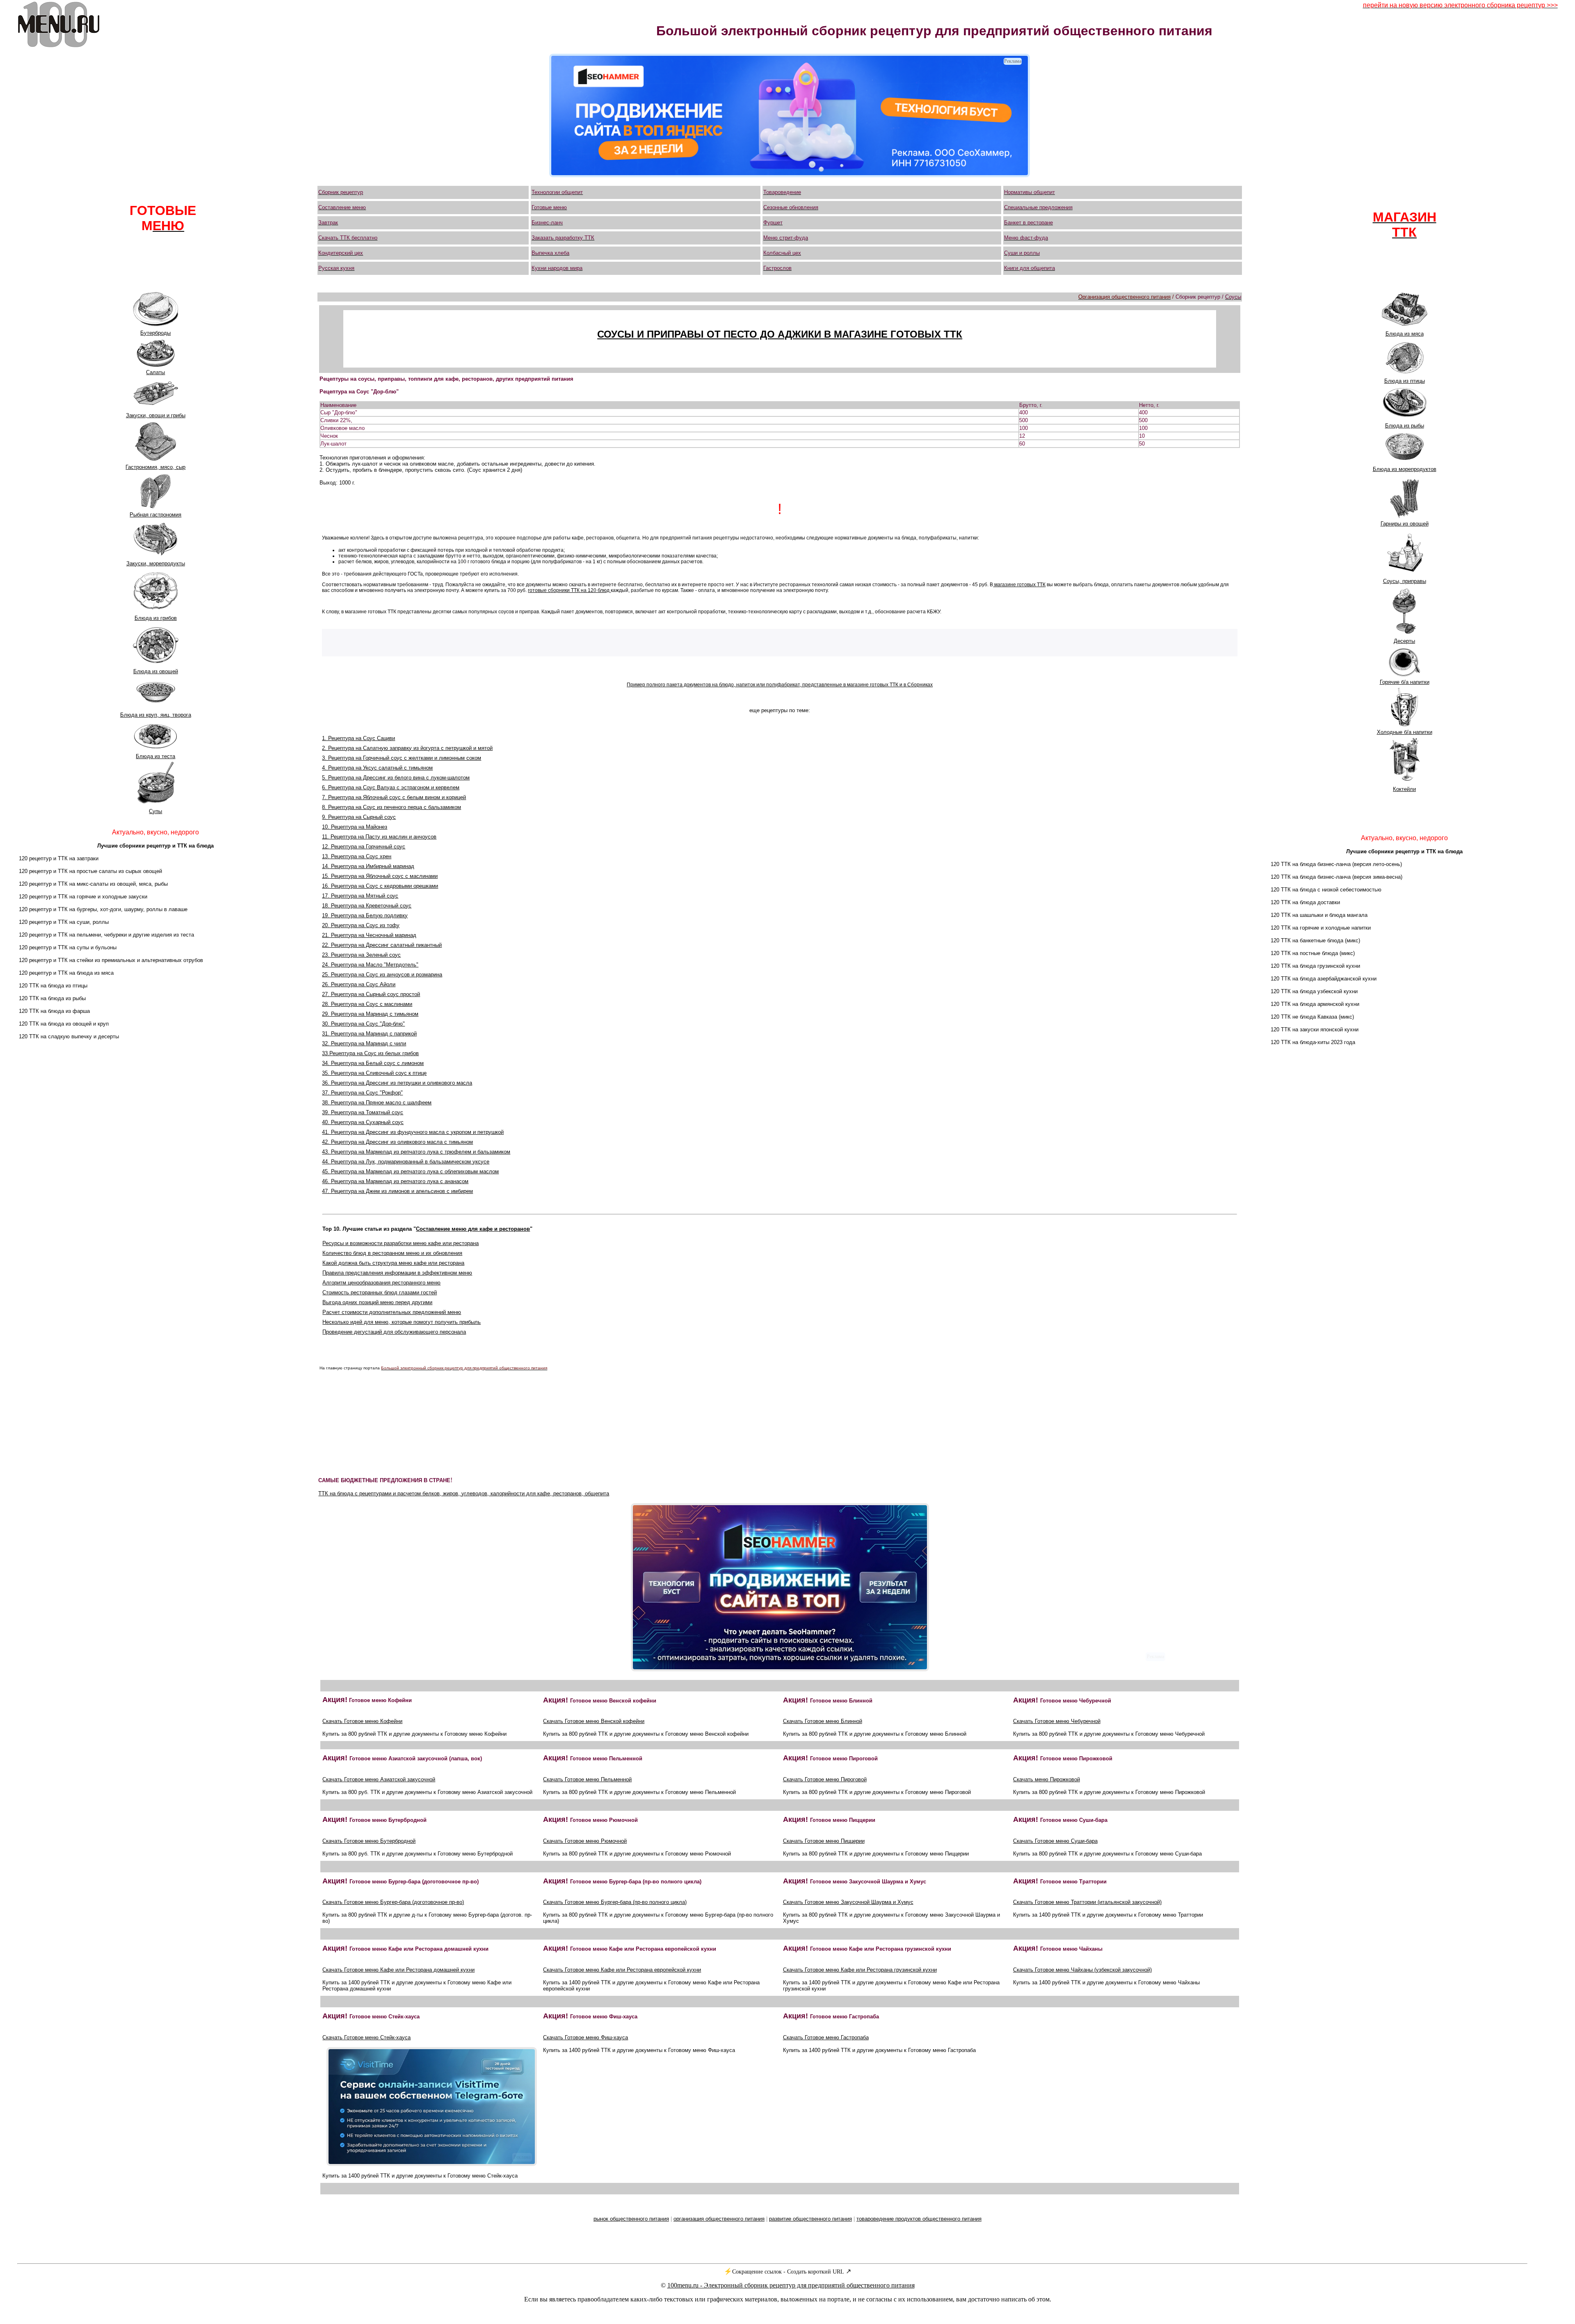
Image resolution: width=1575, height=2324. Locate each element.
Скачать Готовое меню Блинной (823, 1721)
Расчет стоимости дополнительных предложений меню (392, 1312)
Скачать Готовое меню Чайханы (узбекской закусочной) (1082, 1970)
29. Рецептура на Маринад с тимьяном (370, 1014)
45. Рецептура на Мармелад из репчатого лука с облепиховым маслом (410, 1171)
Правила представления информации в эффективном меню (397, 1273)
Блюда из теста (155, 756)
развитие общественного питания (810, 2219)
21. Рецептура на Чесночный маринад (369, 935)
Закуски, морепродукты (156, 563)
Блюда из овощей (156, 671)
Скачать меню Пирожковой (1047, 1779)
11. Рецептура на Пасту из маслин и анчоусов (379, 837)
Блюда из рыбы (1405, 426)
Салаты (155, 372)
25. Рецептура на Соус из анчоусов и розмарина (382, 975)
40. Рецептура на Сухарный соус (363, 1122)
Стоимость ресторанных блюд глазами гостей (380, 1292)
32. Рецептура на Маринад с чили (364, 1043)
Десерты (1404, 641)
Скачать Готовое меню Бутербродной (369, 1841)
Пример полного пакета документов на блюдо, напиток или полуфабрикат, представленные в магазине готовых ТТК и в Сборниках (780, 685)
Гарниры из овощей (1405, 524)
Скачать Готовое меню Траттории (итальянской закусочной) (1087, 1902)
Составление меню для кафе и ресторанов (473, 1229)
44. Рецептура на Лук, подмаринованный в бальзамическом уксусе (406, 1162)
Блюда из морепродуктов (1405, 469)
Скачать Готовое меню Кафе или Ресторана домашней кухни (398, 1970)
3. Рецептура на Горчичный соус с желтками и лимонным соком (402, 758)
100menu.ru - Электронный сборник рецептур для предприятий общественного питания (791, 2285)
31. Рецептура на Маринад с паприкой (369, 1034)
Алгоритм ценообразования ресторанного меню (381, 1283)
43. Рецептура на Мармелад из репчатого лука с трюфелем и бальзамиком (416, 1152)
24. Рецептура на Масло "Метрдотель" (370, 965)
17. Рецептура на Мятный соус (360, 896)
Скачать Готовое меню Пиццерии (824, 1841)
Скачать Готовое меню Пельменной (587, 1779)
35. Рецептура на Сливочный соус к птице (374, 1073)
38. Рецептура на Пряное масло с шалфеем (377, 1103)
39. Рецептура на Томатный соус (363, 1112)
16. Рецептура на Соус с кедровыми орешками (380, 886)
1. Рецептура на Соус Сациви (358, 738)
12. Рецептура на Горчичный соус (364, 847)
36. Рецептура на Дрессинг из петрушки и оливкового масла (397, 1083)
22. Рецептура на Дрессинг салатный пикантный (382, 945)
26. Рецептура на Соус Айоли (359, 984)
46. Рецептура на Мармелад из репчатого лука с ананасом (395, 1181)
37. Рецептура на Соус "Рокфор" (362, 1093)
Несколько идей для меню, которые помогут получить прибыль (402, 1322)
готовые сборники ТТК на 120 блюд (569, 590)
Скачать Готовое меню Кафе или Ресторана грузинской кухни (860, 1970)
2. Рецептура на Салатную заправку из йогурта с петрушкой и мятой (407, 748)
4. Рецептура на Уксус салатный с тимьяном (377, 768)
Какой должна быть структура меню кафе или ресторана (393, 1263)
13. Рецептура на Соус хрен (357, 856)
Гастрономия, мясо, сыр (155, 467)
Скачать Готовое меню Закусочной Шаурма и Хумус (848, 1902)
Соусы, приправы (1405, 581)
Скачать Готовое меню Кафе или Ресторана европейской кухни (622, 1970)
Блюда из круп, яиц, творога (156, 715)
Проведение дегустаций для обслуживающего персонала (394, 1332)
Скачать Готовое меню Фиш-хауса (585, 2037)
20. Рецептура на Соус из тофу (361, 925)
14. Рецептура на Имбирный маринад (368, 866)
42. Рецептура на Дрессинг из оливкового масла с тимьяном (397, 1142)
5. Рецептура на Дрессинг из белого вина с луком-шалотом (396, 778)
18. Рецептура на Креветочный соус (367, 906)
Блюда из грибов (156, 618)
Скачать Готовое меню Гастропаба (826, 2037)
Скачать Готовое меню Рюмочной (585, 1841)
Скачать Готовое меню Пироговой (825, 1779)
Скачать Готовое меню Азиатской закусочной (379, 1779)
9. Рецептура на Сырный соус (359, 817)
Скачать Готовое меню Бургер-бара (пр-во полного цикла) (615, 1902)
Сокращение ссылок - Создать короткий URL (788, 2272)
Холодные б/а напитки (1405, 732)
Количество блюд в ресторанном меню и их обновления (392, 1253)
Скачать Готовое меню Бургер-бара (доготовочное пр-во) (393, 1902)
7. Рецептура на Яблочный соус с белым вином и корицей (394, 797)
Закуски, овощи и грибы (156, 415)
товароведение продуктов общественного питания (919, 2219)
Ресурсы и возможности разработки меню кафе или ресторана (401, 1243)
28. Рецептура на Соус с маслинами (367, 1004)
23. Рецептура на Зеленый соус (361, 955)
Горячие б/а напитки (1405, 682)
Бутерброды (155, 333)
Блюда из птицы (1405, 381)
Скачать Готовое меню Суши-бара (1055, 1841)
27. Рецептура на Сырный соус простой (371, 994)
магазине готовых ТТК (1019, 585)
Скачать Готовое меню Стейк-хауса (366, 2037)
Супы (155, 811)
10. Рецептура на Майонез (355, 827)
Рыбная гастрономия (155, 515)
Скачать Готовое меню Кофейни (362, 1721)
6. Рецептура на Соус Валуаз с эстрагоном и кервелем (391, 787)
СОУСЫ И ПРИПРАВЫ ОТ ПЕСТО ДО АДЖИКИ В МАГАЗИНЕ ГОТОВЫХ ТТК (780, 334)
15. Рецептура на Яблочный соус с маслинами (380, 876)
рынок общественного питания (631, 2219)
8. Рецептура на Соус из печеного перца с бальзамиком (391, 807)
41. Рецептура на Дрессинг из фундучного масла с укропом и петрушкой (413, 1132)
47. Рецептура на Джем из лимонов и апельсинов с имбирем (397, 1191)
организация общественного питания (719, 2219)
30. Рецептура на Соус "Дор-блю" (363, 1024)
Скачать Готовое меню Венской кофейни (594, 1721)
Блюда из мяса (1405, 334)
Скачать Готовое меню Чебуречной (1057, 1721)
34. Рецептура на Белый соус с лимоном (373, 1063)
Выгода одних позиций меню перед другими (377, 1302)
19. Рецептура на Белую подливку (365, 915)
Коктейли (1404, 789)
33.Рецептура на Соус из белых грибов (370, 1053)
